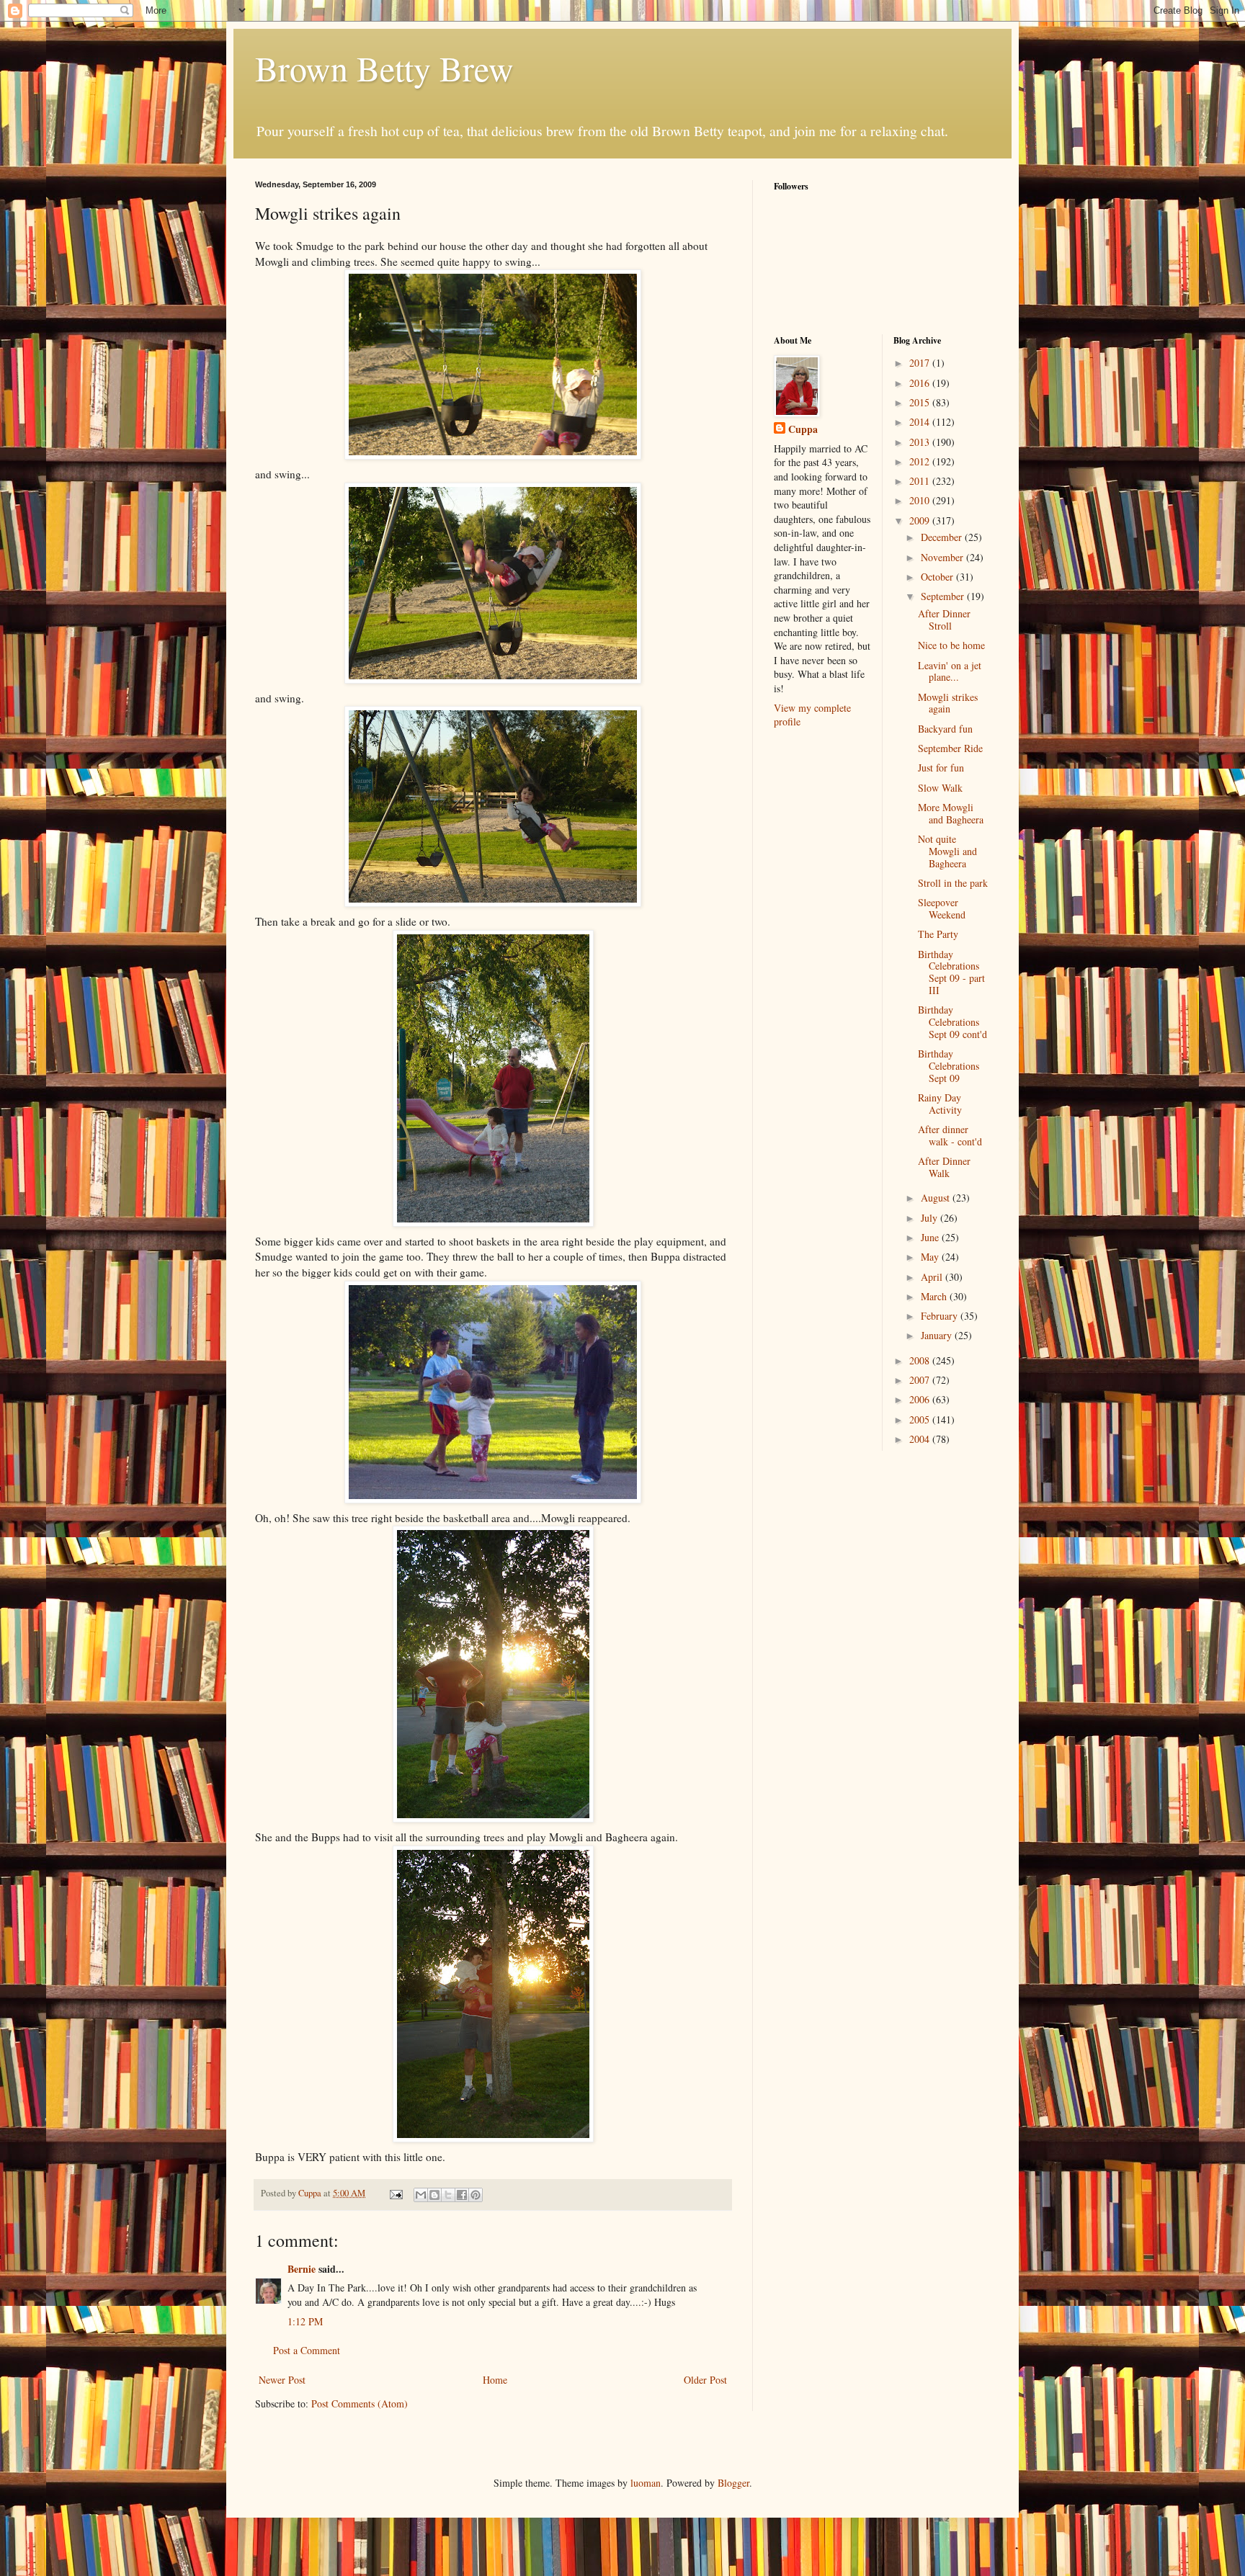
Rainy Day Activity (940, 1104)
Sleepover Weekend (942, 908)
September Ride (950, 748)
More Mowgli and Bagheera (951, 813)
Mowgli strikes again (948, 703)
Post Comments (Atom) (360, 2403)
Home (495, 2380)
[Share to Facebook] (462, 2195)
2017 (921, 363)
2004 (921, 1439)
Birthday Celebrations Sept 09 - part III (951, 972)
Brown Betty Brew (384, 68)
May (931, 1257)
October (938, 577)
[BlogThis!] (434, 2195)
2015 (921, 402)
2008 (921, 1360)
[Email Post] (395, 2193)
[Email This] (421, 2195)
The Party (938, 934)
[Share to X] (448, 2195)
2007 (921, 1380)
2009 (921, 520)
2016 (921, 383)
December (943, 537)
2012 (921, 461)
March (935, 1296)
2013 (921, 442)
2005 (921, 1419)
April (933, 1277)
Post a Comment (307, 2350)
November (943, 557)
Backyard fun (945, 729)
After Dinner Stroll (944, 620)
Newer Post (282, 2380)
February (941, 1316)
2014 (921, 422)
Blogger (733, 2483)
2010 (921, 500)
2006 (921, 1399)
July (931, 1218)
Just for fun (941, 768)
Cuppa (803, 429)
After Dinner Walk (944, 1167)
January (938, 1335)
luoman (646, 2483)
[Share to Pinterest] (476, 2195)
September (944, 596)
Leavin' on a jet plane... (950, 671)
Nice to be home (951, 645)
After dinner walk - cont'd (950, 1135)
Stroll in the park (953, 883)
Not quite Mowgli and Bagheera (947, 851)
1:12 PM (305, 2321)
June (931, 1237)
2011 (921, 481)
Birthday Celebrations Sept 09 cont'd (952, 1022)
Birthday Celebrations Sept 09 (949, 1066)
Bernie (302, 2269)
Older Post (705, 2380)
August (937, 1198)
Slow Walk (940, 788)
